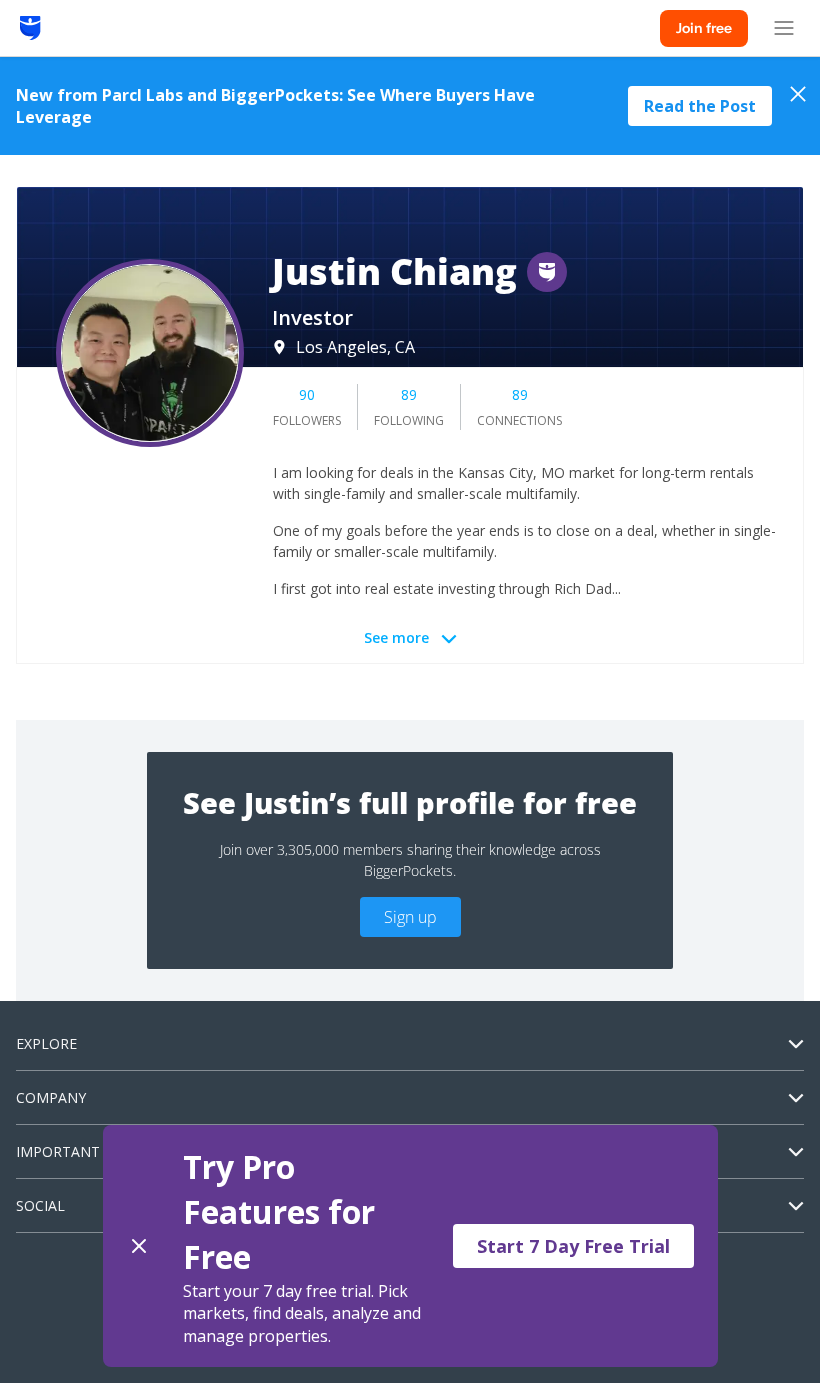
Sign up (410, 917)
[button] (410, 1246)
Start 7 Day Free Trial (573, 1246)
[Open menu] (784, 28)
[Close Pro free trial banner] (139, 1246)
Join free (704, 28)
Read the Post (700, 106)
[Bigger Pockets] (30, 28)
